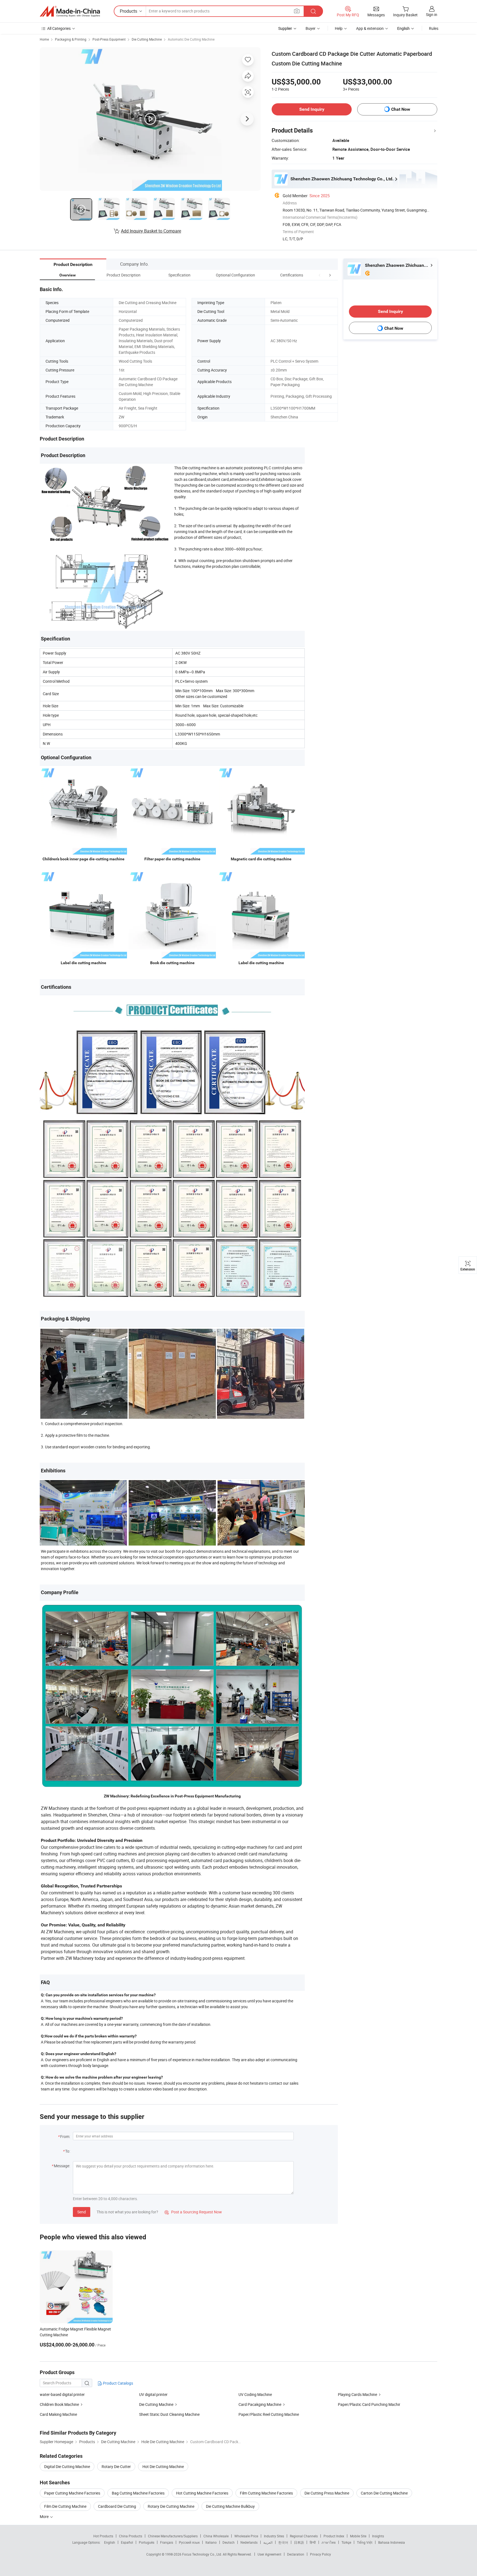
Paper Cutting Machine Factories (72, 2493)
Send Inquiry (312, 109)
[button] (320, 275)
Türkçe (346, 2542)
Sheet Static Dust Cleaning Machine (169, 2414)
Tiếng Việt (365, 2542)
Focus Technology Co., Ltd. (202, 2554)
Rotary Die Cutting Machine (171, 2506)
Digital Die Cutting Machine (67, 2466)
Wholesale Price (246, 2536)
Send (82, 2212)
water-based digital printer (62, 2394)
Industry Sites (274, 2536)
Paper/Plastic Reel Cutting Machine (269, 2414)
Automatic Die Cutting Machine (191, 39)
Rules (434, 28)
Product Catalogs (118, 2383)
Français (167, 2542)
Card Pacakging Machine (260, 2404)
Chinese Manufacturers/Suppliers (173, 2536)
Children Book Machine (59, 2404)
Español (127, 2542)
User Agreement (269, 2554)
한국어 (283, 2542)
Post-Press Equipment (109, 39)
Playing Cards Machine (357, 2394)
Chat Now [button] (401, 109)
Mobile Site (358, 2536)
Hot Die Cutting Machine (163, 2466)
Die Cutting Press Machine (327, 2493)
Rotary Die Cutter (116, 2466)
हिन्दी (313, 2542)
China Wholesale (216, 2536)
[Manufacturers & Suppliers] (70, 11)
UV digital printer (153, 2394)
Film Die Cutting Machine (65, 2506)
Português (147, 2542)
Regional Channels (304, 2536)
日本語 (299, 2542)
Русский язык (189, 2542)
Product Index (334, 2536)
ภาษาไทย (329, 2542)
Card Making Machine (58, 2414)
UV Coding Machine (255, 2394)
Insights (378, 2536)
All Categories (59, 28)
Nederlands (249, 2542)
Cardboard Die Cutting (117, 2506)
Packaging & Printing (71, 39)
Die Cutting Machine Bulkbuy (230, 2506)
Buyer (311, 28)
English (110, 2542)
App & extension (370, 28)
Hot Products (103, 2536)
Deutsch (229, 2542)
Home (44, 39)
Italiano (211, 2542)
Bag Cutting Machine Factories (138, 2493)
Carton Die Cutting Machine (384, 2493)
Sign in (432, 14)
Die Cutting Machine (147, 39)
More (45, 2516)
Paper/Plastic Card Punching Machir (369, 2404)
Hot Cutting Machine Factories (202, 2493)
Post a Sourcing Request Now (193, 2212)
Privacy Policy (320, 2554)
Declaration (296, 2554)
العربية (268, 2542)
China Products (131, 2536)
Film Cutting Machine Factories (266, 2493)
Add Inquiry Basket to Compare (151, 231)
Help (339, 28)
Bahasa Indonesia (392, 2542)
